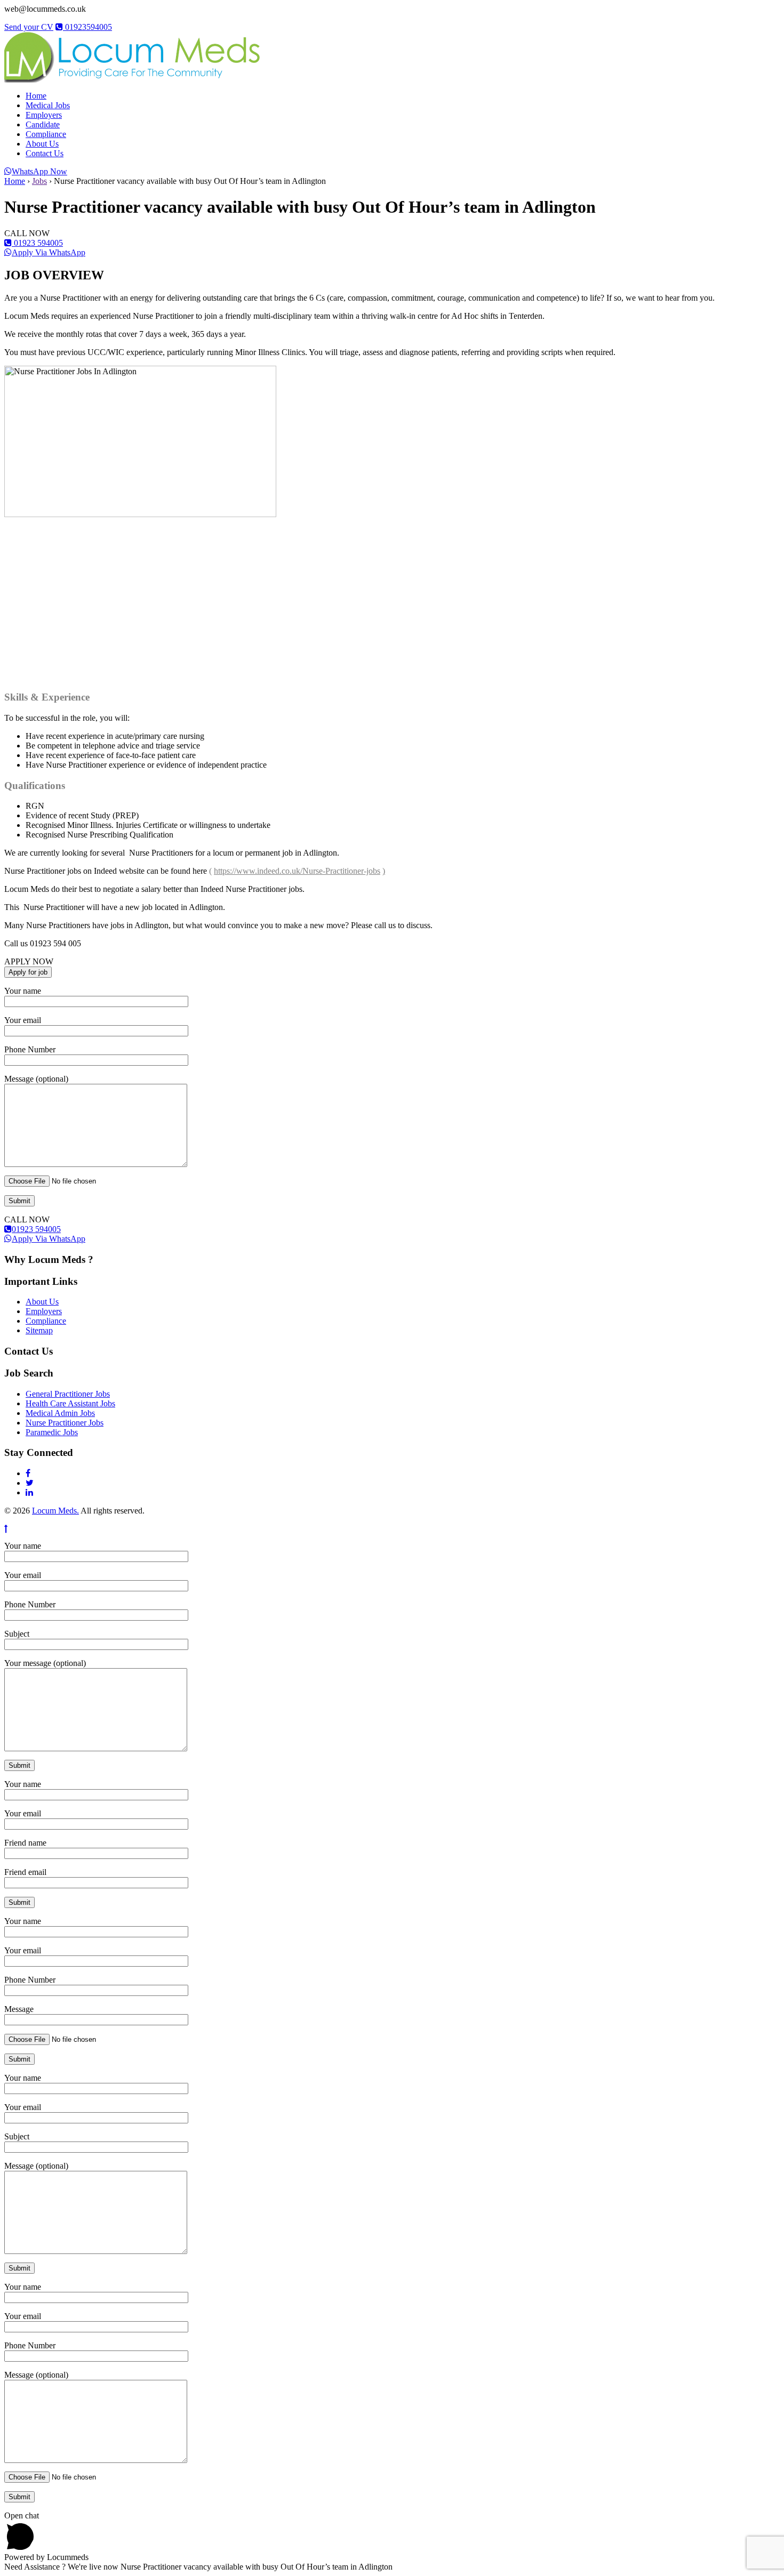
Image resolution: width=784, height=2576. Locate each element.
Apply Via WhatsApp (49, 252)
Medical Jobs (48, 105)
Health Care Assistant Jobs (70, 1403)
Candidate (43, 124)
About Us (42, 144)
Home (36, 96)
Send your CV (29, 27)
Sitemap (39, 1330)
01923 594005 (37, 243)
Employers (44, 115)
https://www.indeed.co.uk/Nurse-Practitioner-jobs (297, 871)
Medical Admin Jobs (60, 1413)
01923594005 (87, 27)
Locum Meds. (55, 1511)
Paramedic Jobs (52, 1432)
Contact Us (45, 153)
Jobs (39, 181)
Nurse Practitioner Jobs (65, 1423)
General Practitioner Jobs (68, 1394)
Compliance (46, 134)
